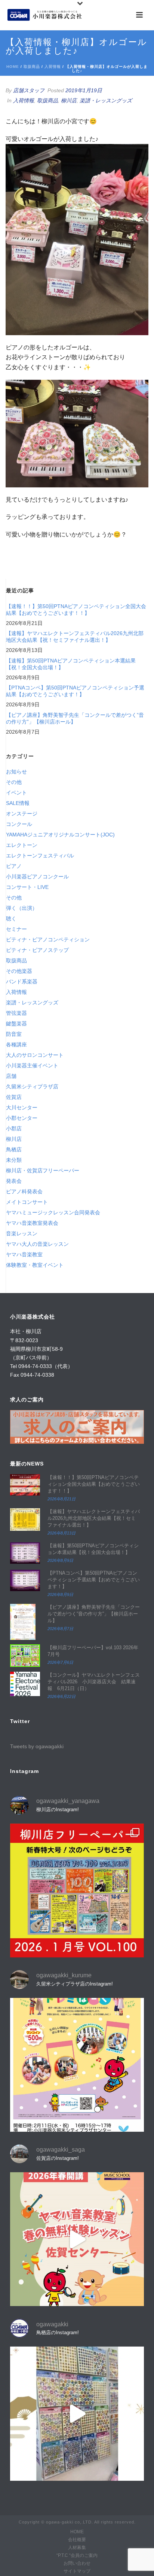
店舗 (11, 1076)
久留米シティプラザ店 (32, 1086)
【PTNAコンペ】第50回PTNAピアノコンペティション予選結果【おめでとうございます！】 (75, 691)
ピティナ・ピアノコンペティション (48, 940)
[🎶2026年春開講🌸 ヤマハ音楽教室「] (77, 2239)
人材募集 (77, 2548)
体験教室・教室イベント (35, 1265)
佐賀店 (14, 1097)
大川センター (22, 1107)
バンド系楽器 (22, 982)
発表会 (14, 1181)
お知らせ (16, 772)
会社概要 (77, 2540)
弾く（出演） (22, 908)
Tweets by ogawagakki (37, 1746)
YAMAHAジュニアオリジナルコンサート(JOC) (60, 835)
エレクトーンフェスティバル (40, 856)
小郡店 (14, 1128)
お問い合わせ (77, 2563)
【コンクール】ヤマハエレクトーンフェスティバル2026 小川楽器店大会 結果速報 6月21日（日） (94, 1682)
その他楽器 (19, 971)
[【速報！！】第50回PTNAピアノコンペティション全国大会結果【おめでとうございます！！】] (25, 1485)
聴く (11, 919)
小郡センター (22, 1118)
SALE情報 (18, 803)
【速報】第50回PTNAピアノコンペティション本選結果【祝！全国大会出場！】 (71, 664)
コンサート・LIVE (27, 887)
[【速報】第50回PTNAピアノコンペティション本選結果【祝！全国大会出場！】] (25, 1553)
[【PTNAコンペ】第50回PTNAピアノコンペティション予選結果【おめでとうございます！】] (25, 1580)
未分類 (14, 1160)
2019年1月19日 (84, 90)
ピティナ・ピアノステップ (37, 950)
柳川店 (69, 100)
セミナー (16, 929)
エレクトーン (22, 845)
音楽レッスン (22, 1233)
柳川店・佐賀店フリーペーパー (43, 1170)
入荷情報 (53, 67)
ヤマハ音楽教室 (24, 1254)
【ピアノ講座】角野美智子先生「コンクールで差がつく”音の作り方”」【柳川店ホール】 (75, 718)
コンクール (19, 824)
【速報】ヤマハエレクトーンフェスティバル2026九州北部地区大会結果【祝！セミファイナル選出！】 (75, 637)
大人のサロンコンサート (35, 1055)
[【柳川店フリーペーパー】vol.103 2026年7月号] (25, 1656)
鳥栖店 (14, 1149)
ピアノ (14, 866)
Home (13, 67)
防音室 (14, 1034)
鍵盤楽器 (16, 1024)
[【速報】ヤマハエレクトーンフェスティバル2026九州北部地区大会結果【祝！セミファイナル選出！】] (25, 1520)
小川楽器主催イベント (32, 1065)
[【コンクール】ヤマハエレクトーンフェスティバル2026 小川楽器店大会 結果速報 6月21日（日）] (25, 1684)
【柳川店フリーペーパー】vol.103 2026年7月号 (93, 1651)
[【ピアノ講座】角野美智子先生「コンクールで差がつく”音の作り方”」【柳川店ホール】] (25, 1622)
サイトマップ (77, 2571)
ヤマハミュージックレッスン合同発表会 (53, 1212)
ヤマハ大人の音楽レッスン (37, 1244)
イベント (16, 793)
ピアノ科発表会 (24, 1191)
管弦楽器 (16, 1013)
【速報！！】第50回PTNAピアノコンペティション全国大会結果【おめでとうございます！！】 (76, 610)
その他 (14, 782)
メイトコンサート (27, 1202)
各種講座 (16, 1044)
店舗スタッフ (29, 90)
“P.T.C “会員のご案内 (77, 2555)
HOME (77, 2532)
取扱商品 (32, 67)
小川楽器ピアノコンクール (37, 877)
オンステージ (22, 814)
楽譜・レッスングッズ (106, 100)
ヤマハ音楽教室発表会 (32, 1223)
